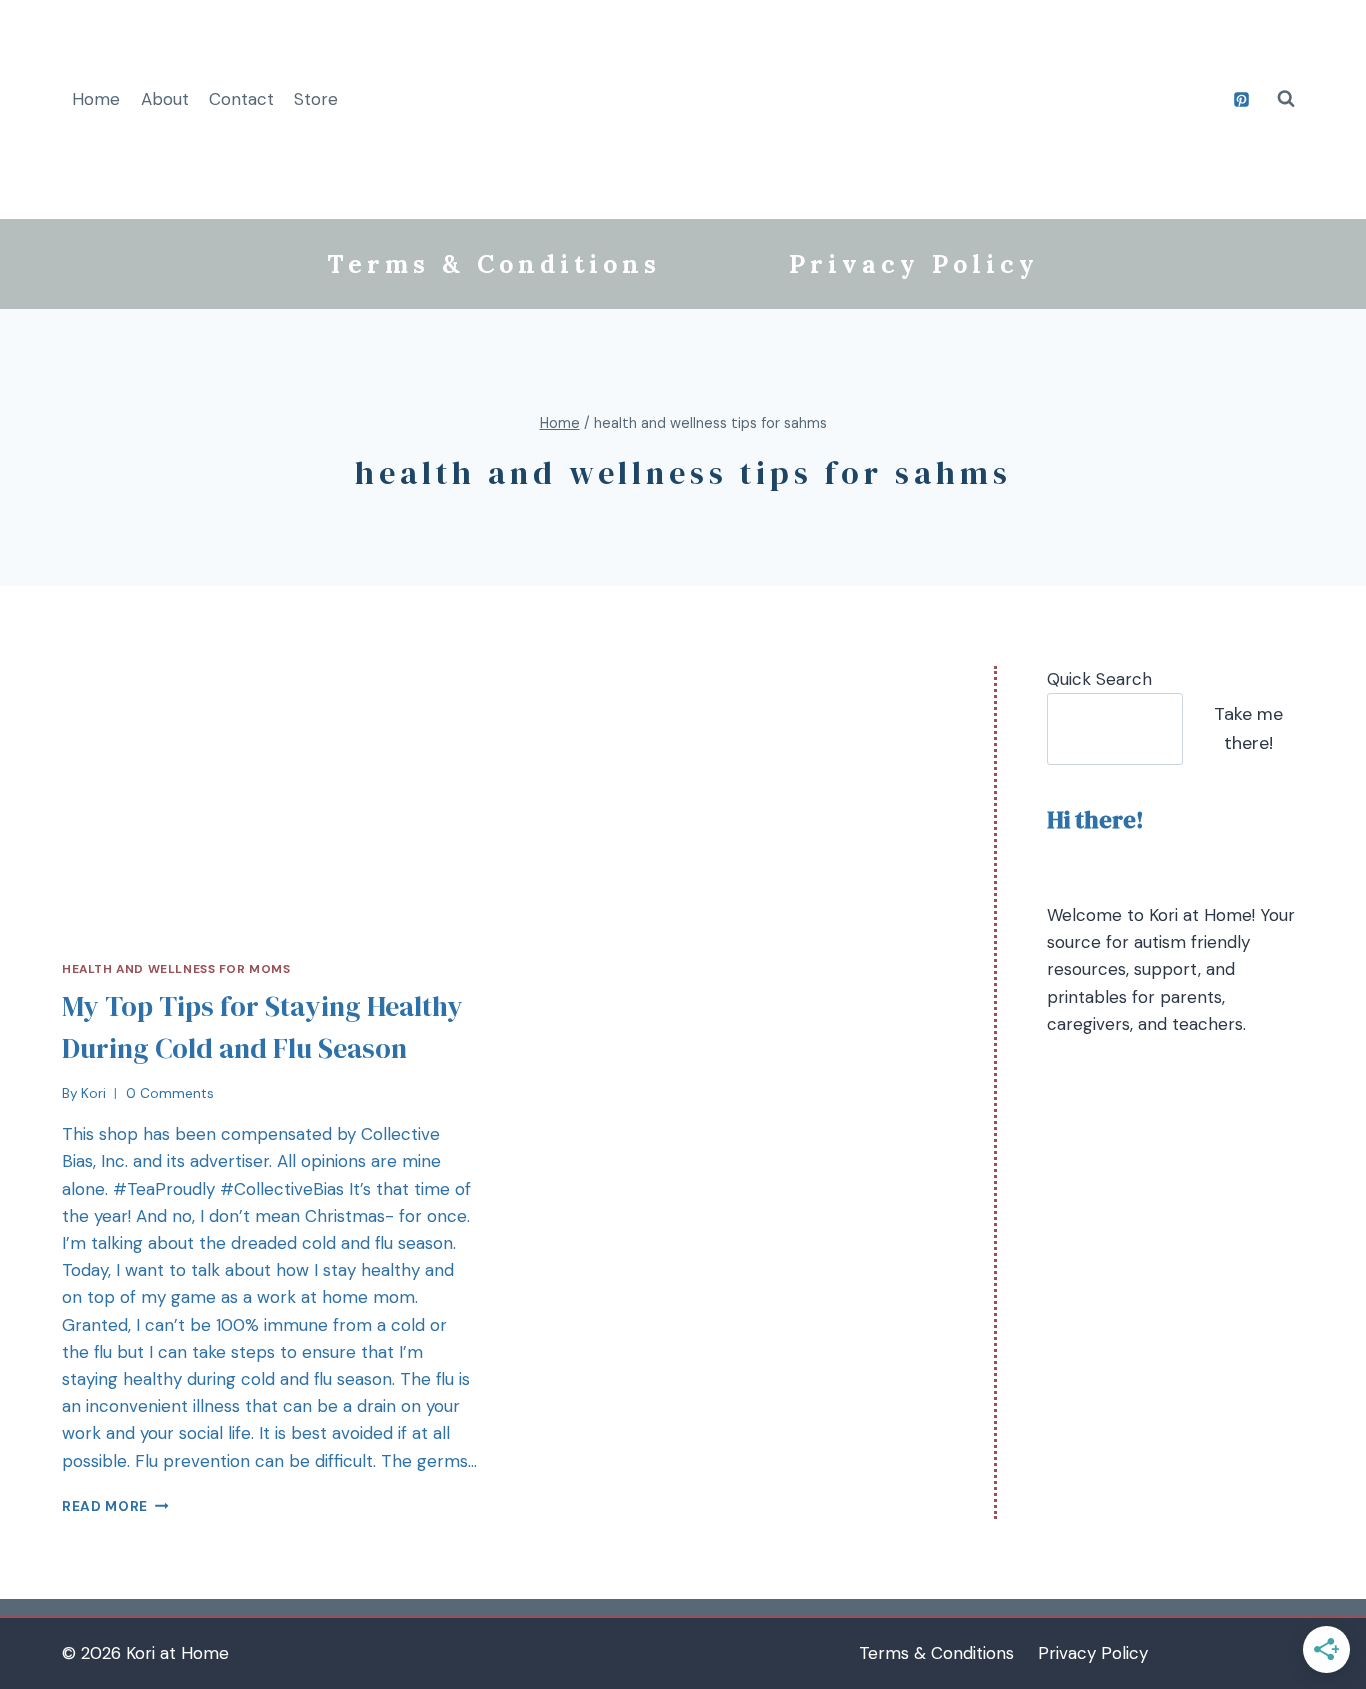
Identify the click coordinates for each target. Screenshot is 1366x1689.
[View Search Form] (1286, 99)
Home (96, 99)
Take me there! (1248, 728)
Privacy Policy (914, 264)
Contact (241, 99)
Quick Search (1099, 679)
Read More (105, 1506)
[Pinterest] (1241, 99)
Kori (93, 1093)
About (165, 99)
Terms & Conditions (494, 264)
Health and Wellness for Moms (176, 969)
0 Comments (170, 1093)
